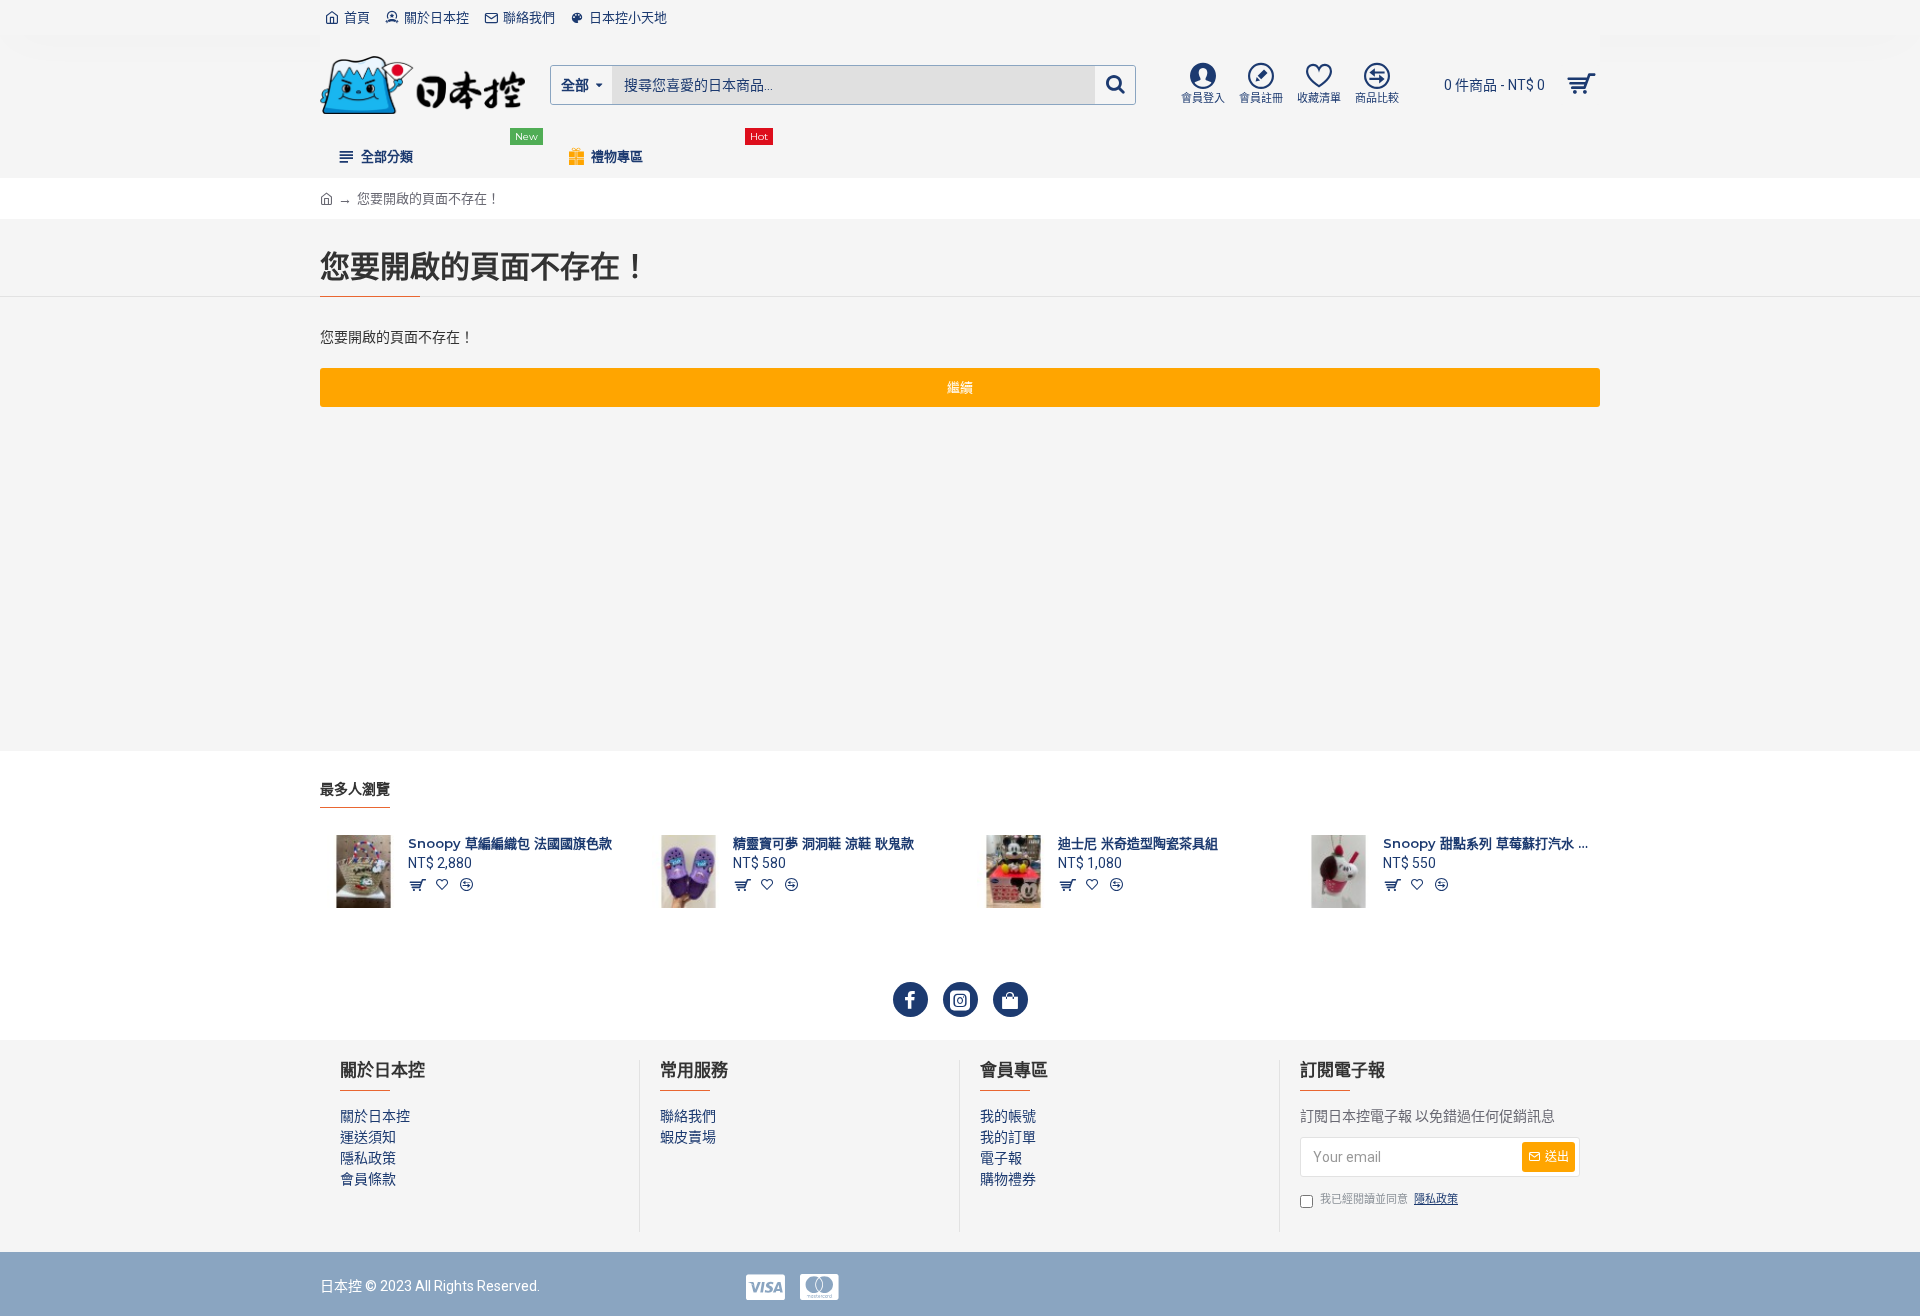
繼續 (960, 387)
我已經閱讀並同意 (1389, 1199)
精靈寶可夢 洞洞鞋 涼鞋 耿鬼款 (823, 843)
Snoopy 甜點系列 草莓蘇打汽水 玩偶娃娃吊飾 (1488, 843)
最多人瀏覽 (355, 789)
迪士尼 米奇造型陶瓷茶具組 (1138, 843)
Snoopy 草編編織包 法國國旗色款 (510, 843)
